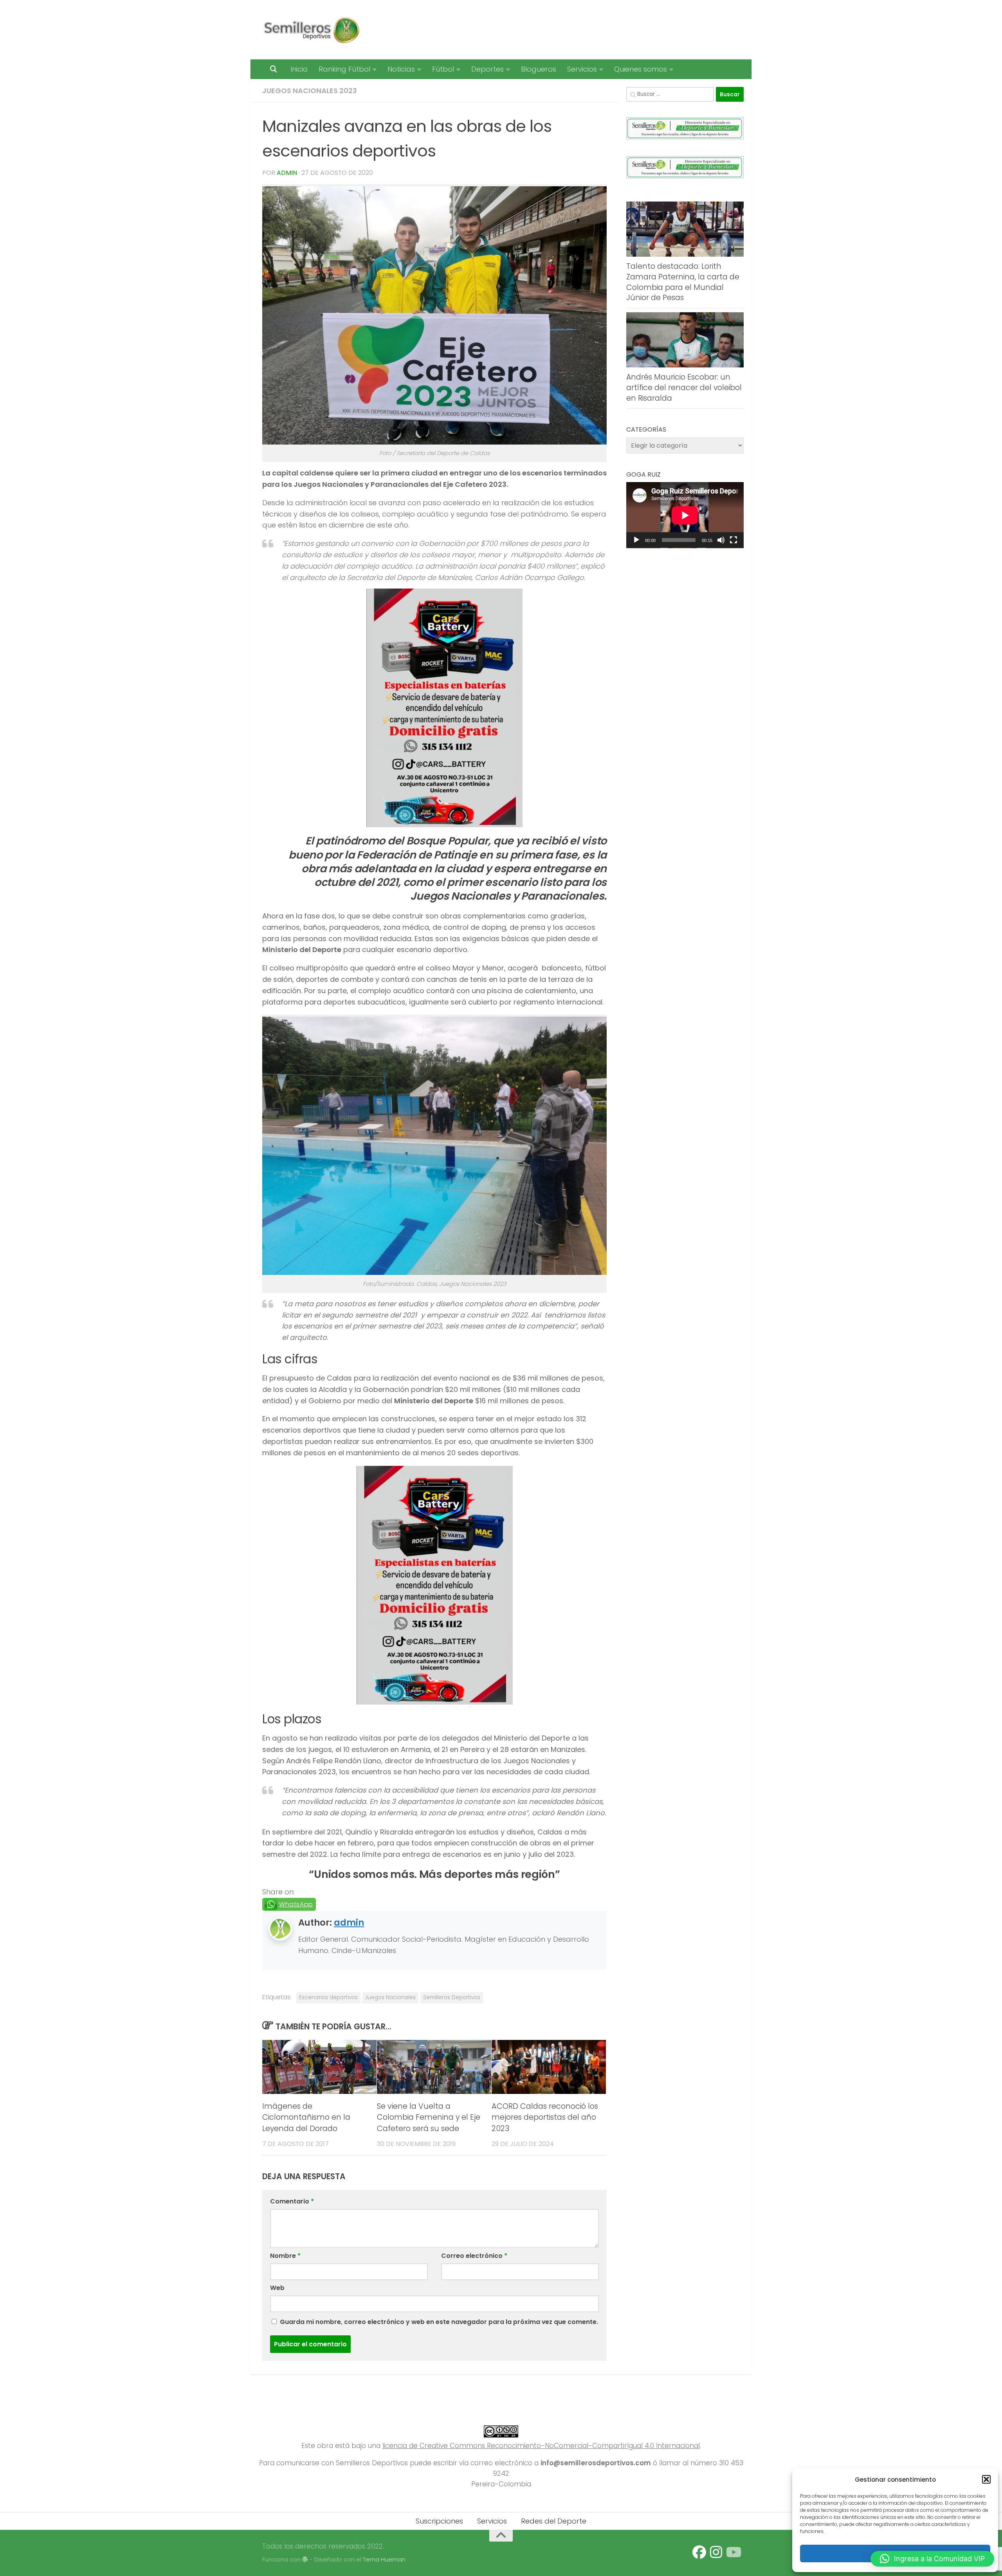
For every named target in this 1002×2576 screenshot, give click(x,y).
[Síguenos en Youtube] (733, 2552)
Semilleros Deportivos (452, 1997)
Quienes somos (641, 69)
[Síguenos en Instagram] (716, 2552)
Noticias (401, 69)
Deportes (487, 69)
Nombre (285, 2256)
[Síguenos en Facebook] (699, 2552)
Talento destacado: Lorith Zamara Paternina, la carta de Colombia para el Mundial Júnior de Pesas (683, 282)
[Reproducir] (636, 540)
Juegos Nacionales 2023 (310, 91)
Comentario (292, 2201)
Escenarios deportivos (328, 1997)
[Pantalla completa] (733, 540)
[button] (986, 2479)
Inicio (299, 69)
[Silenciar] (721, 540)
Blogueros (539, 69)
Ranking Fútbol (344, 69)
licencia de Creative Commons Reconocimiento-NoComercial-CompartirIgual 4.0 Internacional (541, 2446)
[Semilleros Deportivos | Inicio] (311, 30)
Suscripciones (439, 2521)
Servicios (582, 69)
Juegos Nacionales (390, 1997)
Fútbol (443, 69)
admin (287, 173)
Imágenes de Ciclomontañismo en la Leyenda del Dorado (306, 2118)
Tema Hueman (384, 2559)
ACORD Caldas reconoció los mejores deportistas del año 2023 (545, 2118)
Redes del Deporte (554, 2521)
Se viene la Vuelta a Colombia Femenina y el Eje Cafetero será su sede (429, 2118)
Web (277, 2288)
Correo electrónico (474, 2256)
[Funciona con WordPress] (305, 2560)
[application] (685, 515)
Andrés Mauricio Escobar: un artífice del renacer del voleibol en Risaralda (684, 387)
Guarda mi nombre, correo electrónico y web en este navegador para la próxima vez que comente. (439, 2322)
